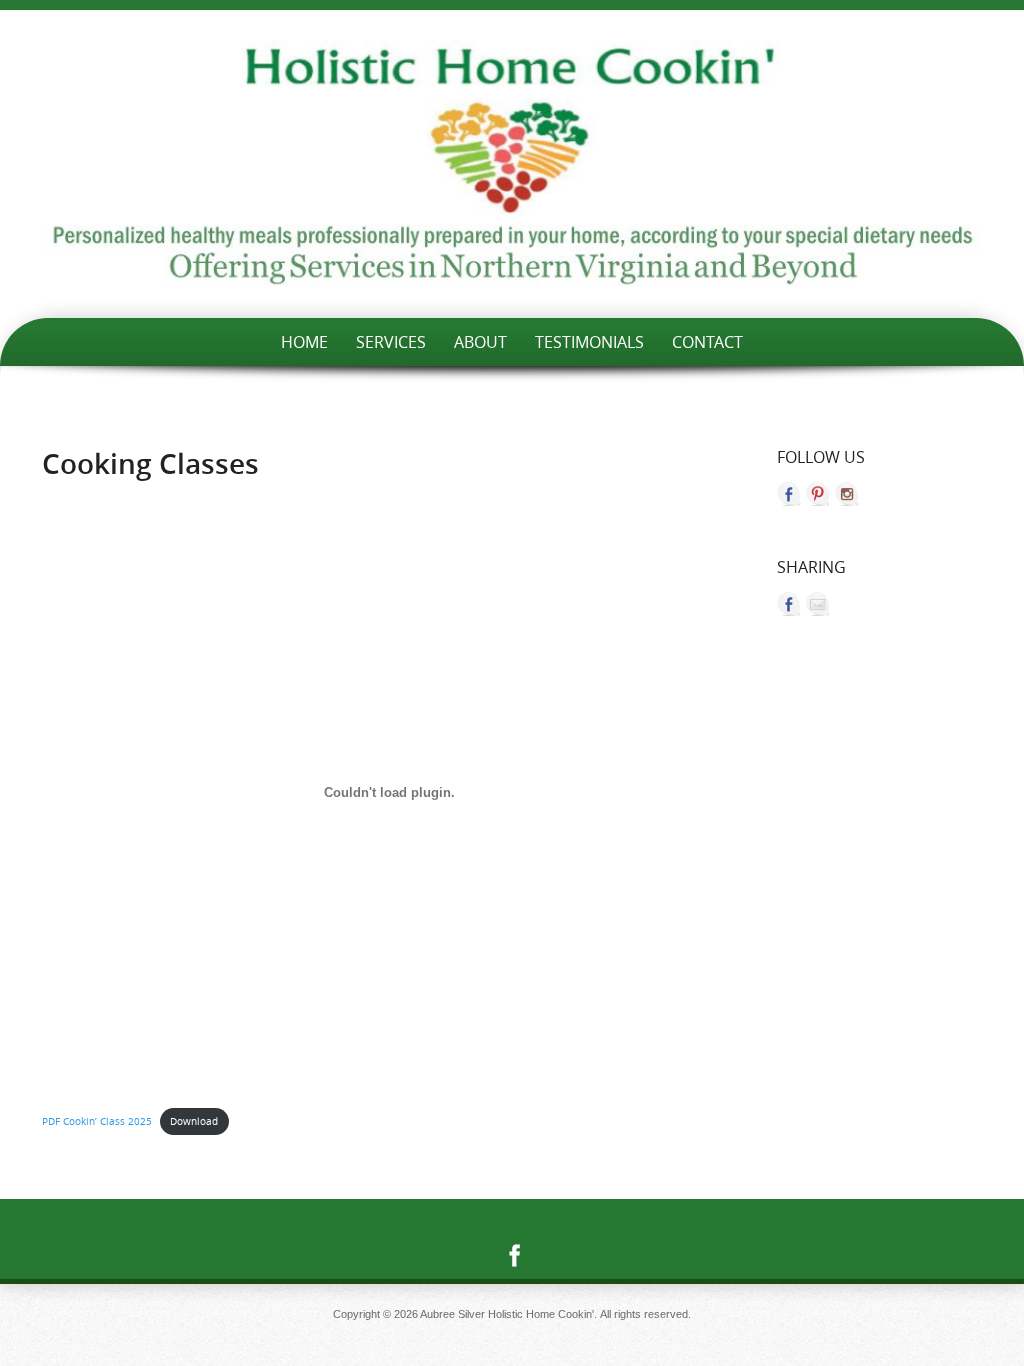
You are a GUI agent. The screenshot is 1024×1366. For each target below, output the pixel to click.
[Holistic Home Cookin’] (512, 164)
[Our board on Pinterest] (818, 494)
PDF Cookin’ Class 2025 (97, 1121)
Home (304, 342)
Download (194, 1121)
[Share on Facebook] (789, 604)
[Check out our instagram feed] (847, 494)
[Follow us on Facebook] (789, 494)
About (480, 342)
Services (391, 342)
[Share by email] (818, 604)
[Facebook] (512, 1255)
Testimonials (589, 342)
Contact (707, 342)
